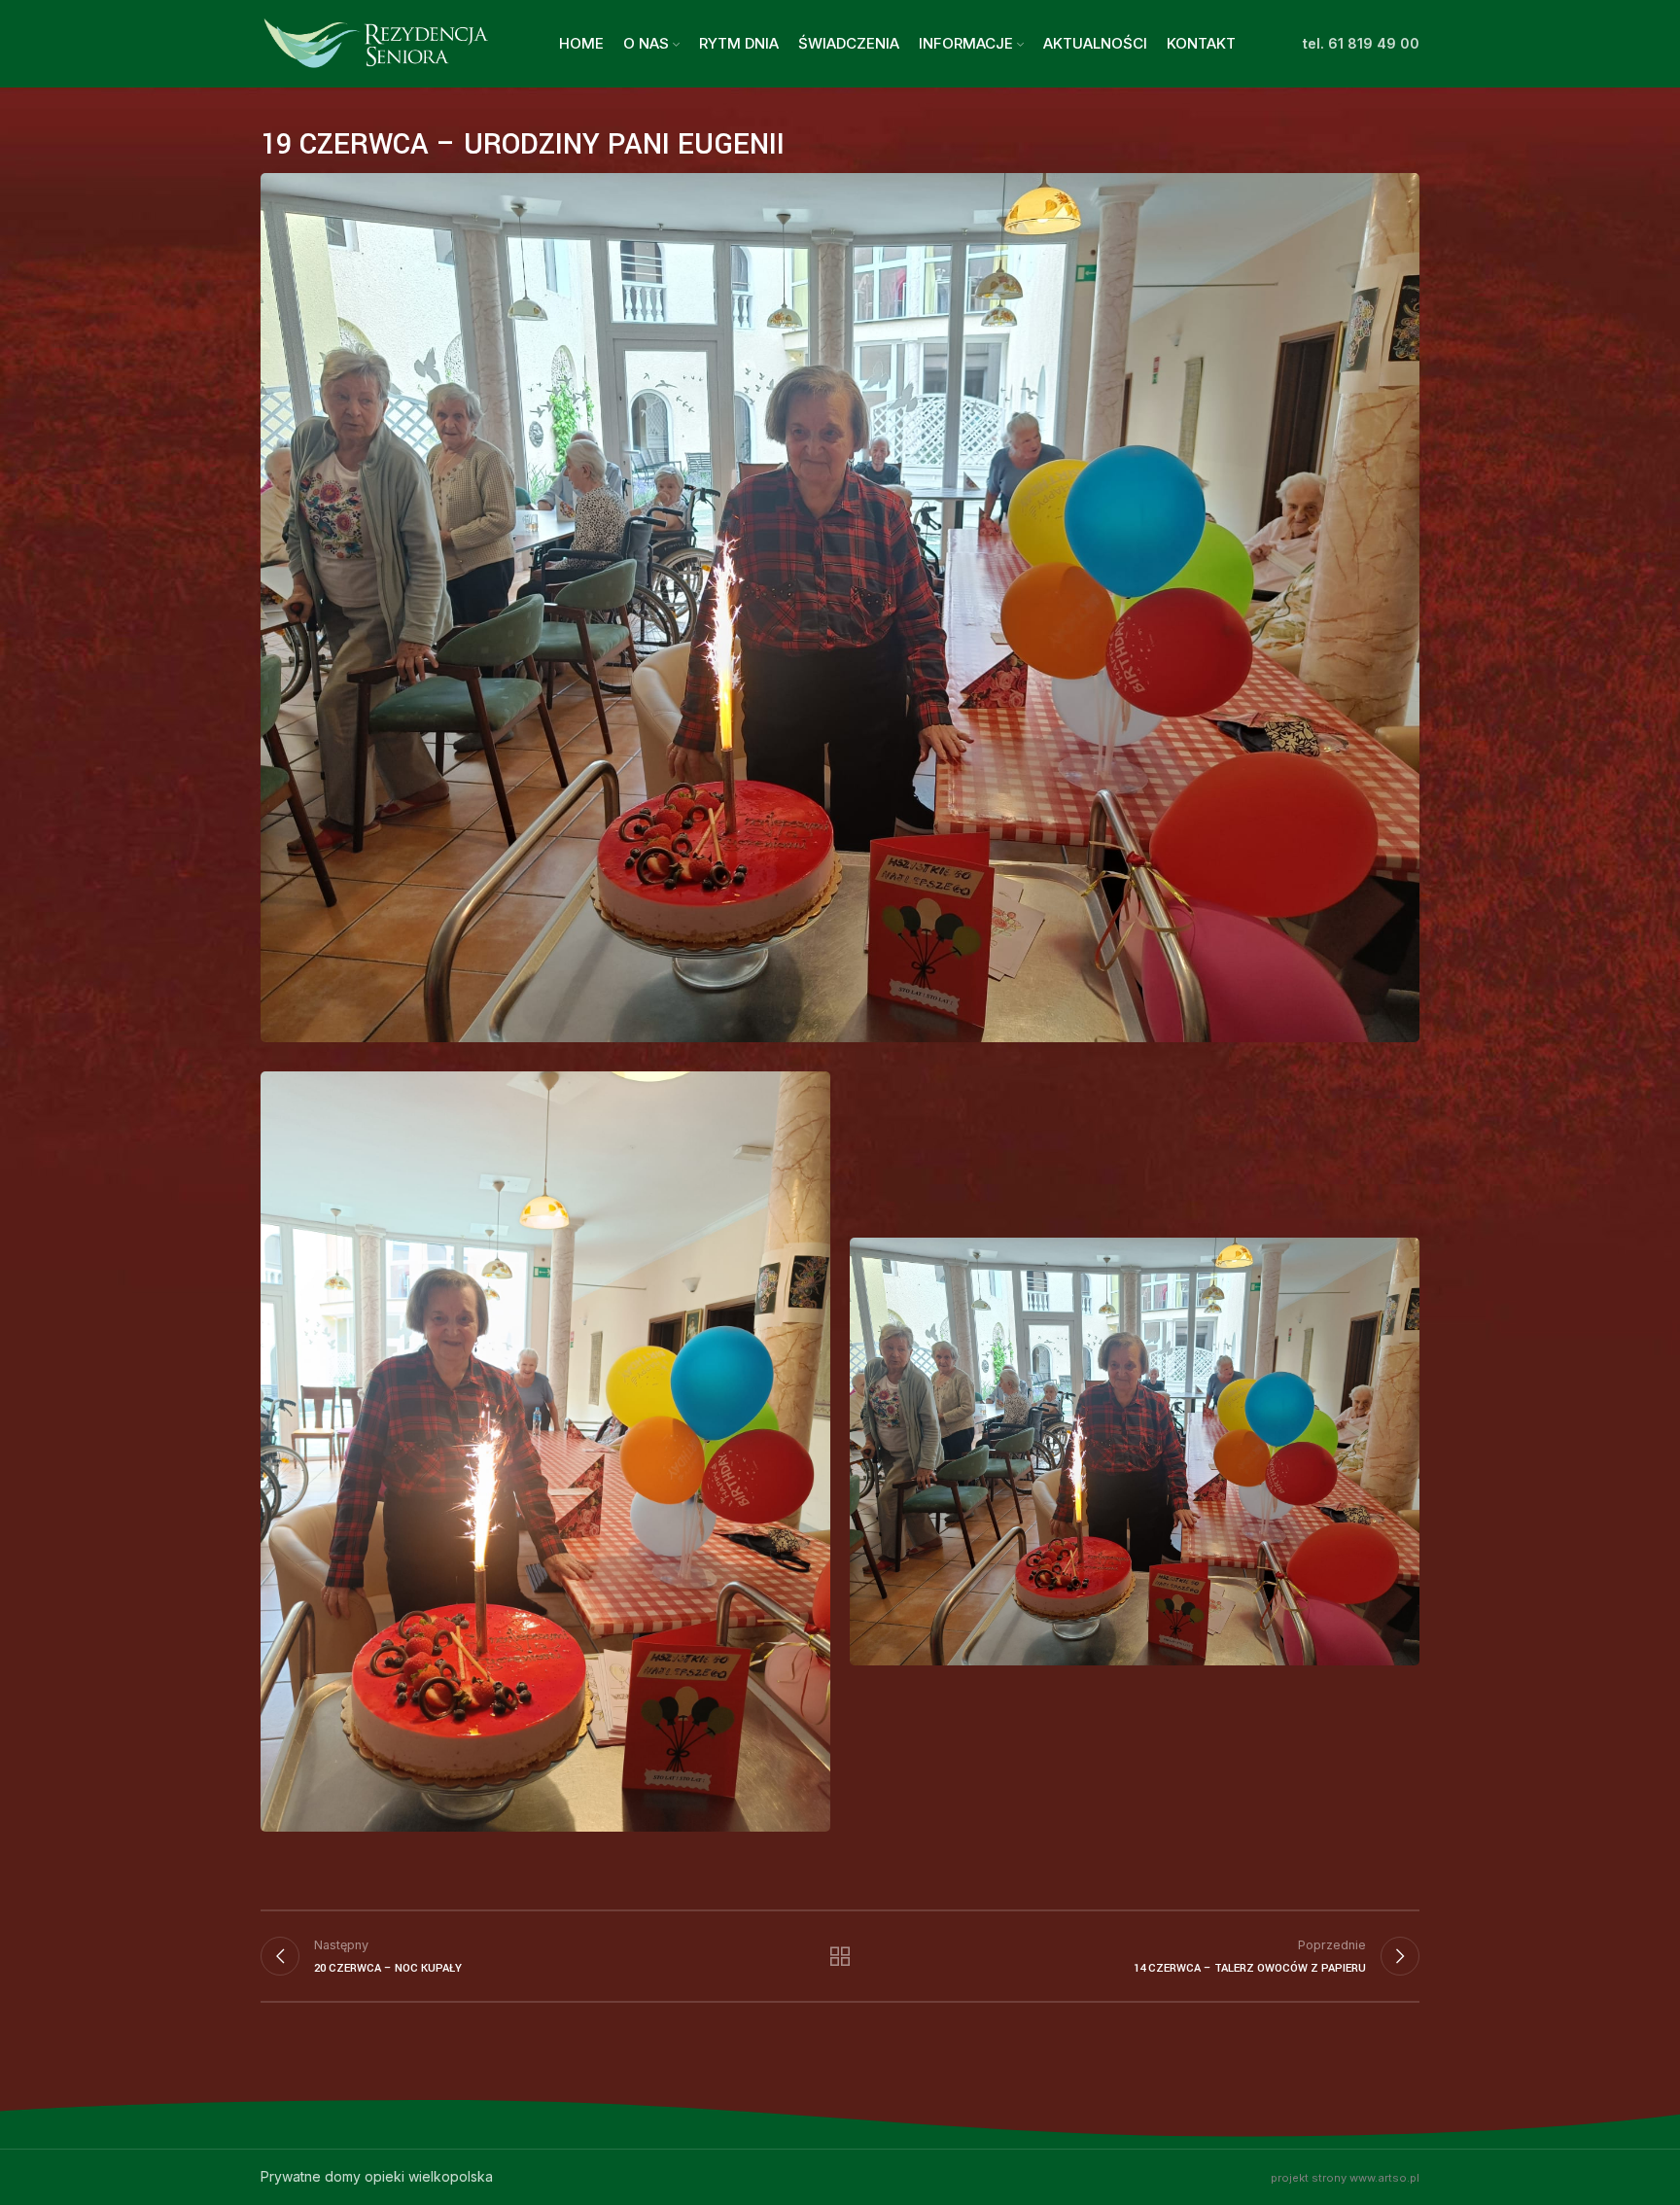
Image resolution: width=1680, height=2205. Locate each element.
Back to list (840, 1956)
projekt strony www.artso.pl (1345, 2178)
